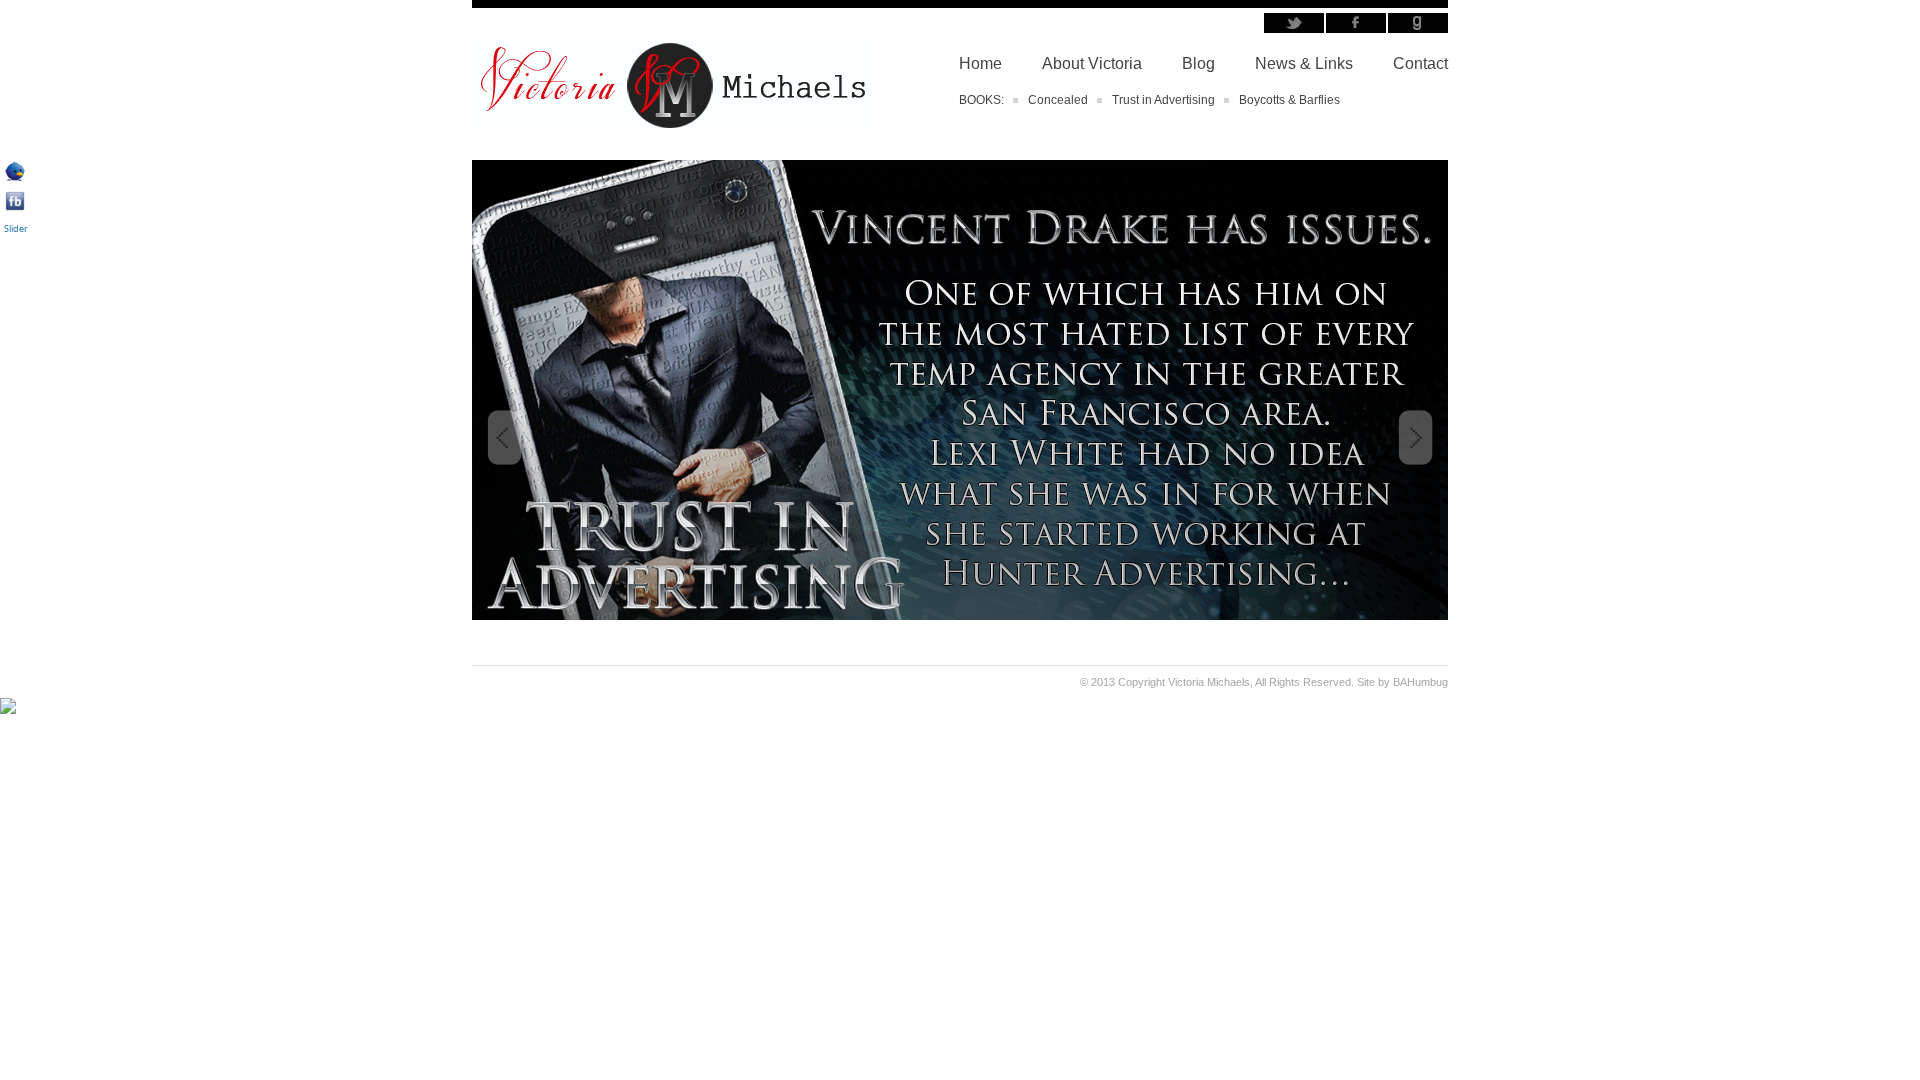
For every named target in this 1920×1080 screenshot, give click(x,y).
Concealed (1058, 100)
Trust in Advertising (1163, 100)
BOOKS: (981, 100)
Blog (1198, 63)
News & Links (1304, 63)
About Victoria (1092, 63)
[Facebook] (15, 207)
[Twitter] (15, 177)
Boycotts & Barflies (1289, 100)
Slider (16, 228)
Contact (1420, 63)
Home (980, 63)
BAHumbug (1420, 682)
